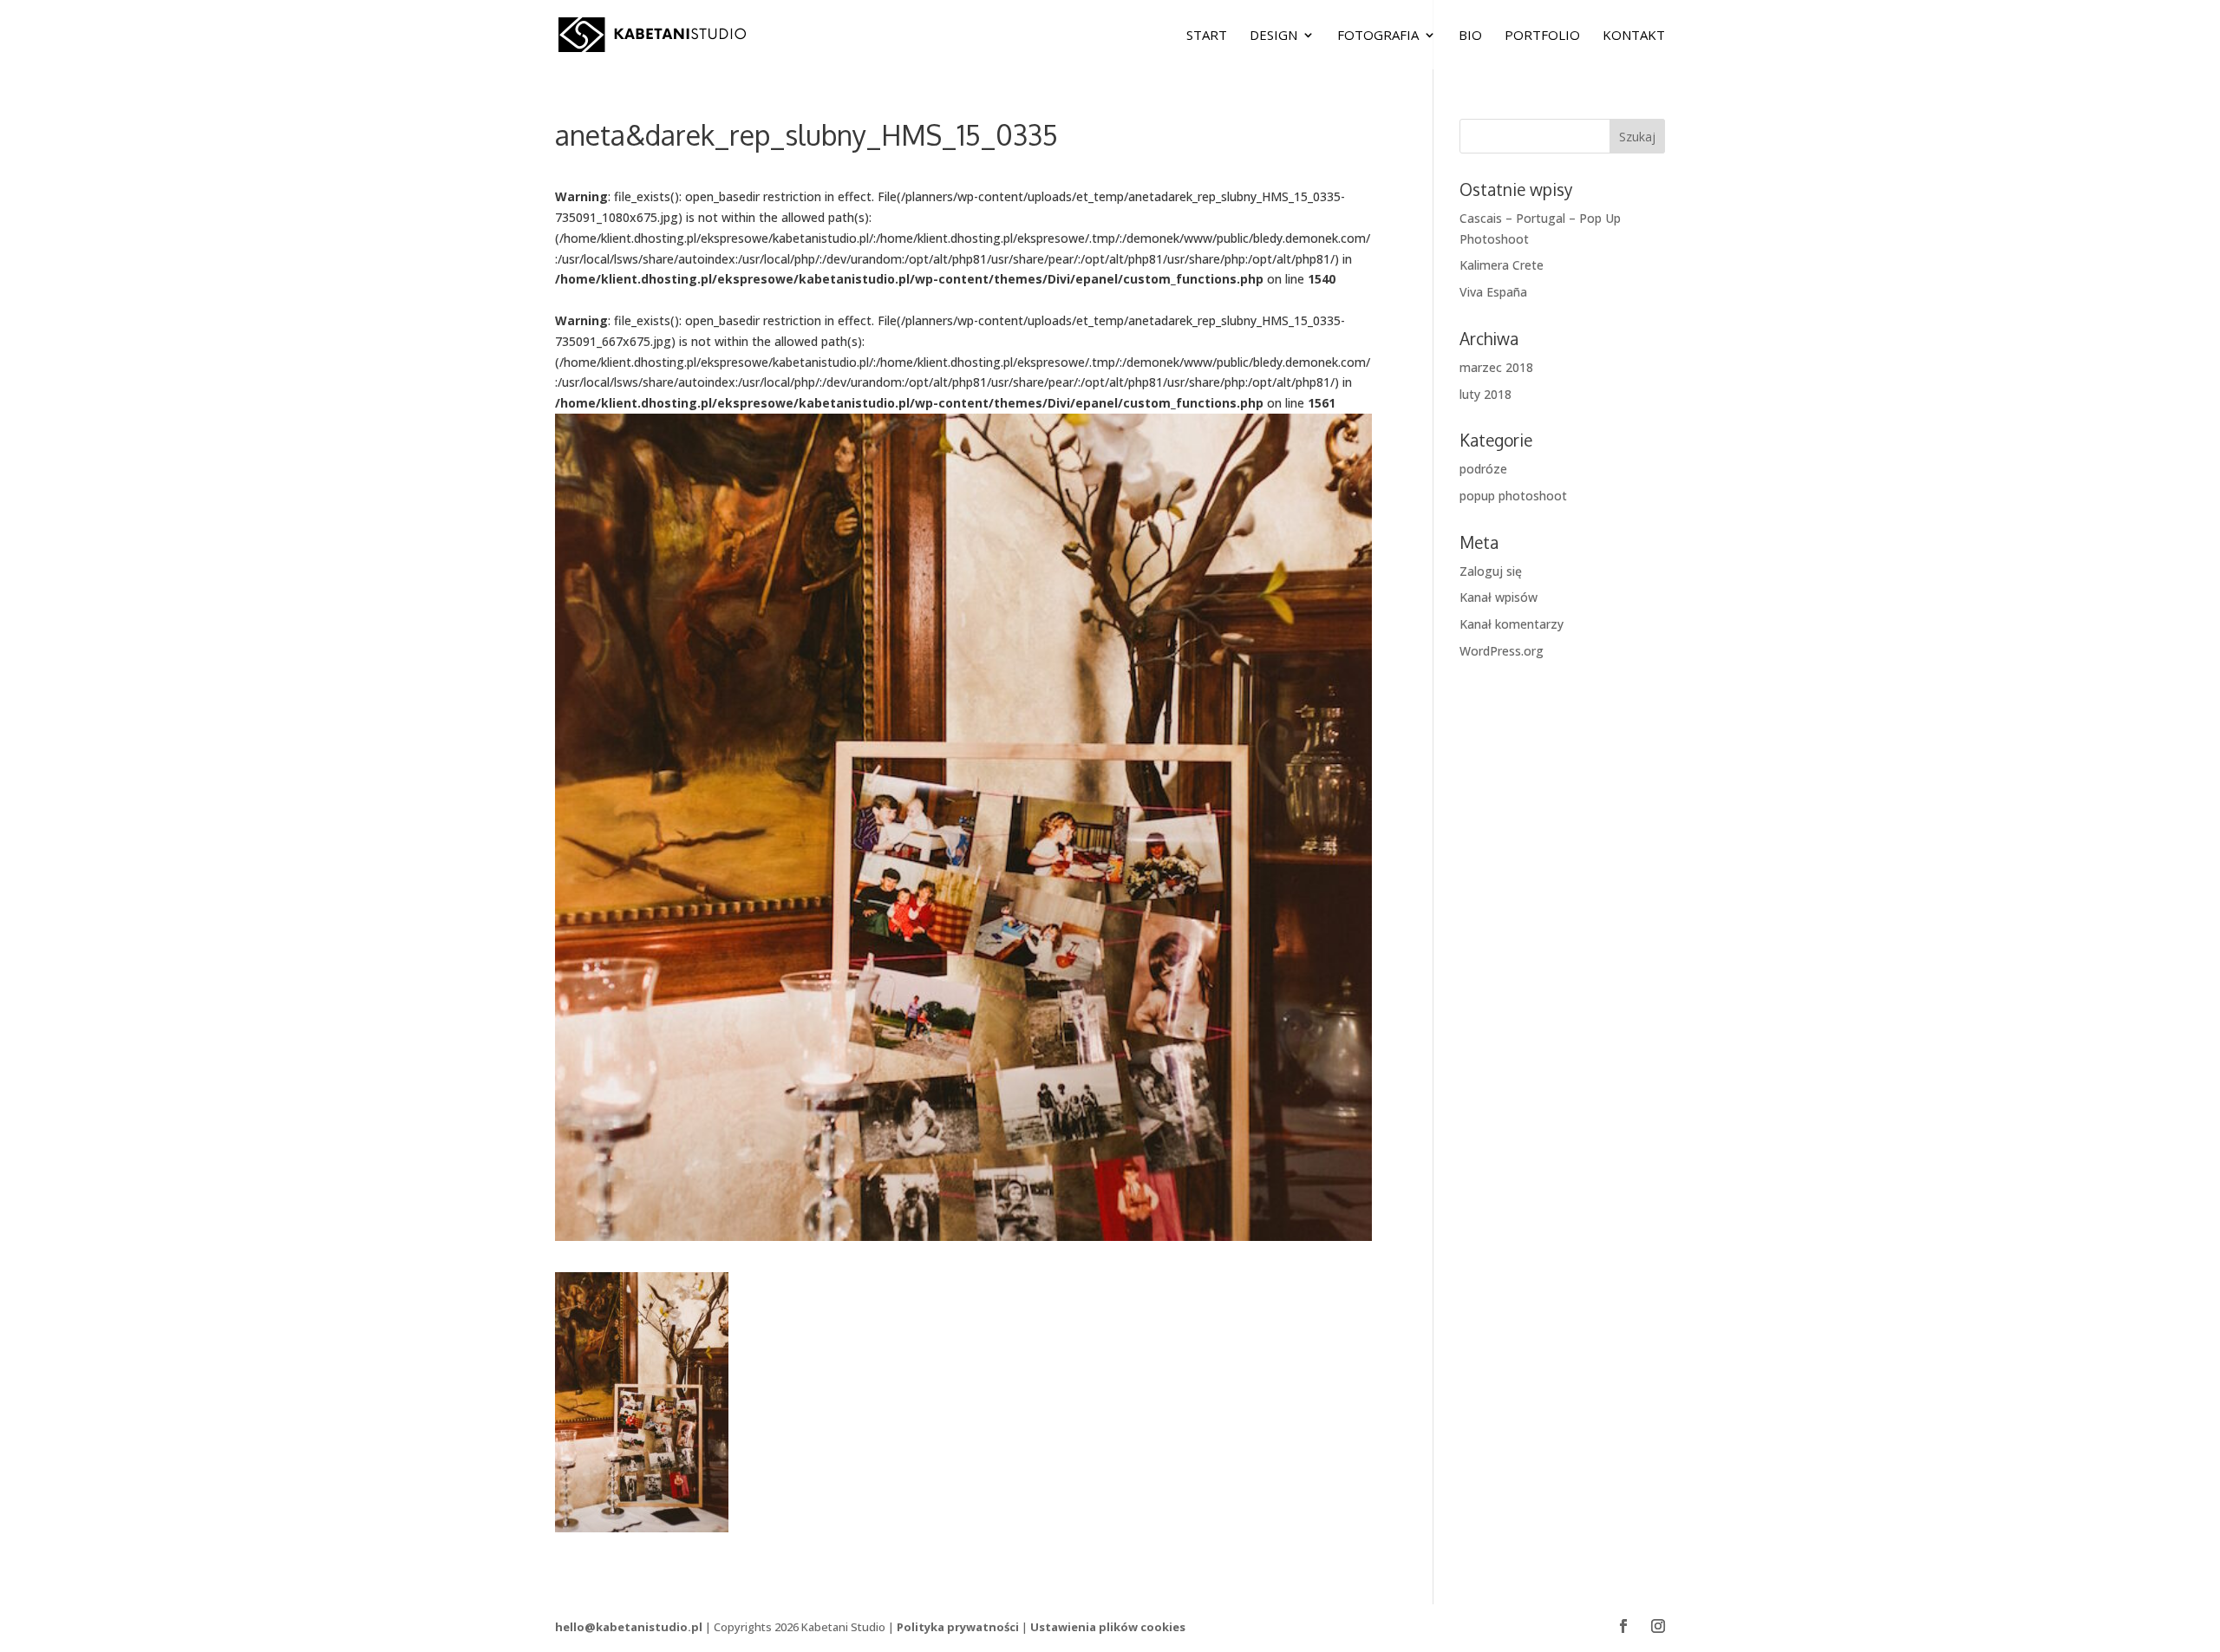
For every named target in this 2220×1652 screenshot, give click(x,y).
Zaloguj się (1491, 571)
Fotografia (1378, 36)
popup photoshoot (1513, 496)
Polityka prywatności (958, 1627)
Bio (1470, 36)
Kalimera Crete (1502, 265)
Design (1273, 36)
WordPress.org (1502, 651)
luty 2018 (1485, 394)
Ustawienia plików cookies (1108, 1627)
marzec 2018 (1496, 367)
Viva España (1493, 292)
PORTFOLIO (1542, 36)
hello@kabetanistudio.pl (629, 1627)
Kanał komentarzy (1512, 624)
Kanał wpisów (1498, 597)
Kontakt (1634, 36)
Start (1207, 36)
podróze (1483, 469)
